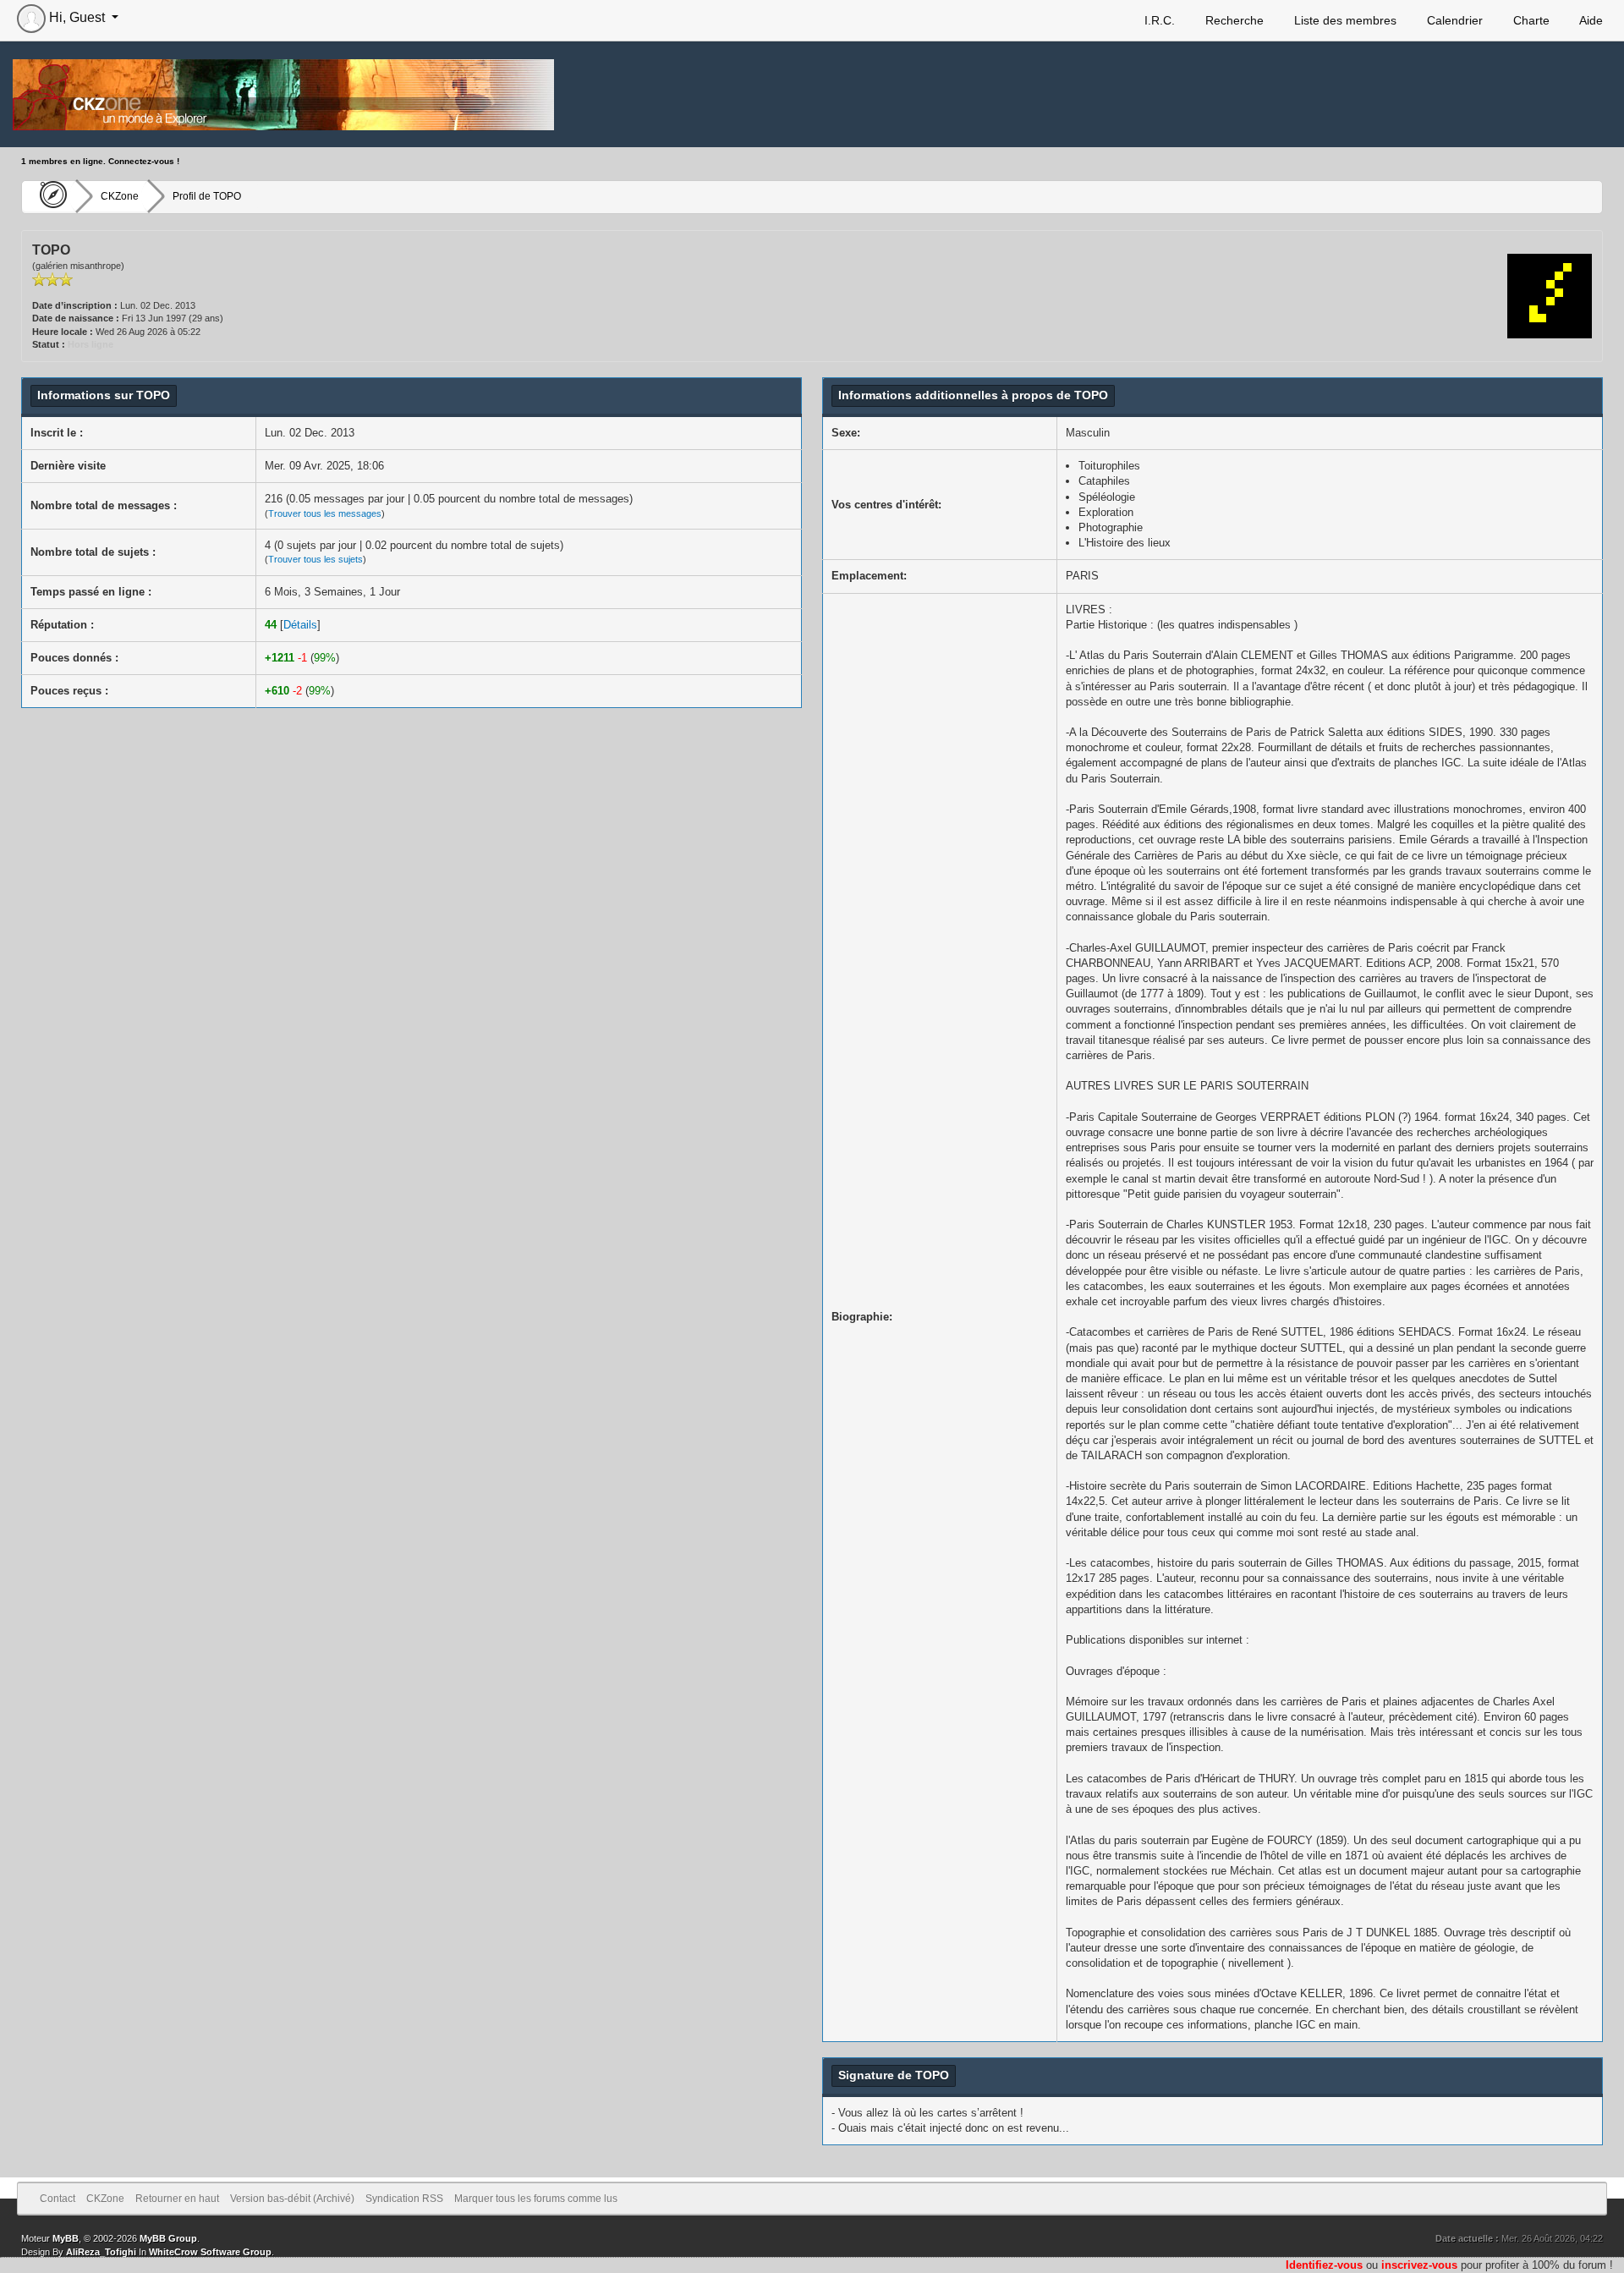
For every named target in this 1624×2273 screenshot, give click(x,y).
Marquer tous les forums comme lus (536, 2199)
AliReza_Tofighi (101, 2252)
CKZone (120, 196)
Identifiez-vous (1324, 2265)
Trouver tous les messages (325, 513)
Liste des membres (1344, 20)
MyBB (66, 2238)
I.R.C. (1158, 20)
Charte (1530, 20)
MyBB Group (168, 2238)
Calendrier (1453, 20)
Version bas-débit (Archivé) (292, 2199)
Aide (1590, 20)
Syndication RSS (404, 2199)
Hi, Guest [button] (77, 17)
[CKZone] (49, 196)
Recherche (1233, 20)
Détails (300, 625)
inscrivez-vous (1419, 2265)
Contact (58, 2199)
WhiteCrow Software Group (210, 2252)
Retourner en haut (177, 2199)
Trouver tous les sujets (315, 559)
